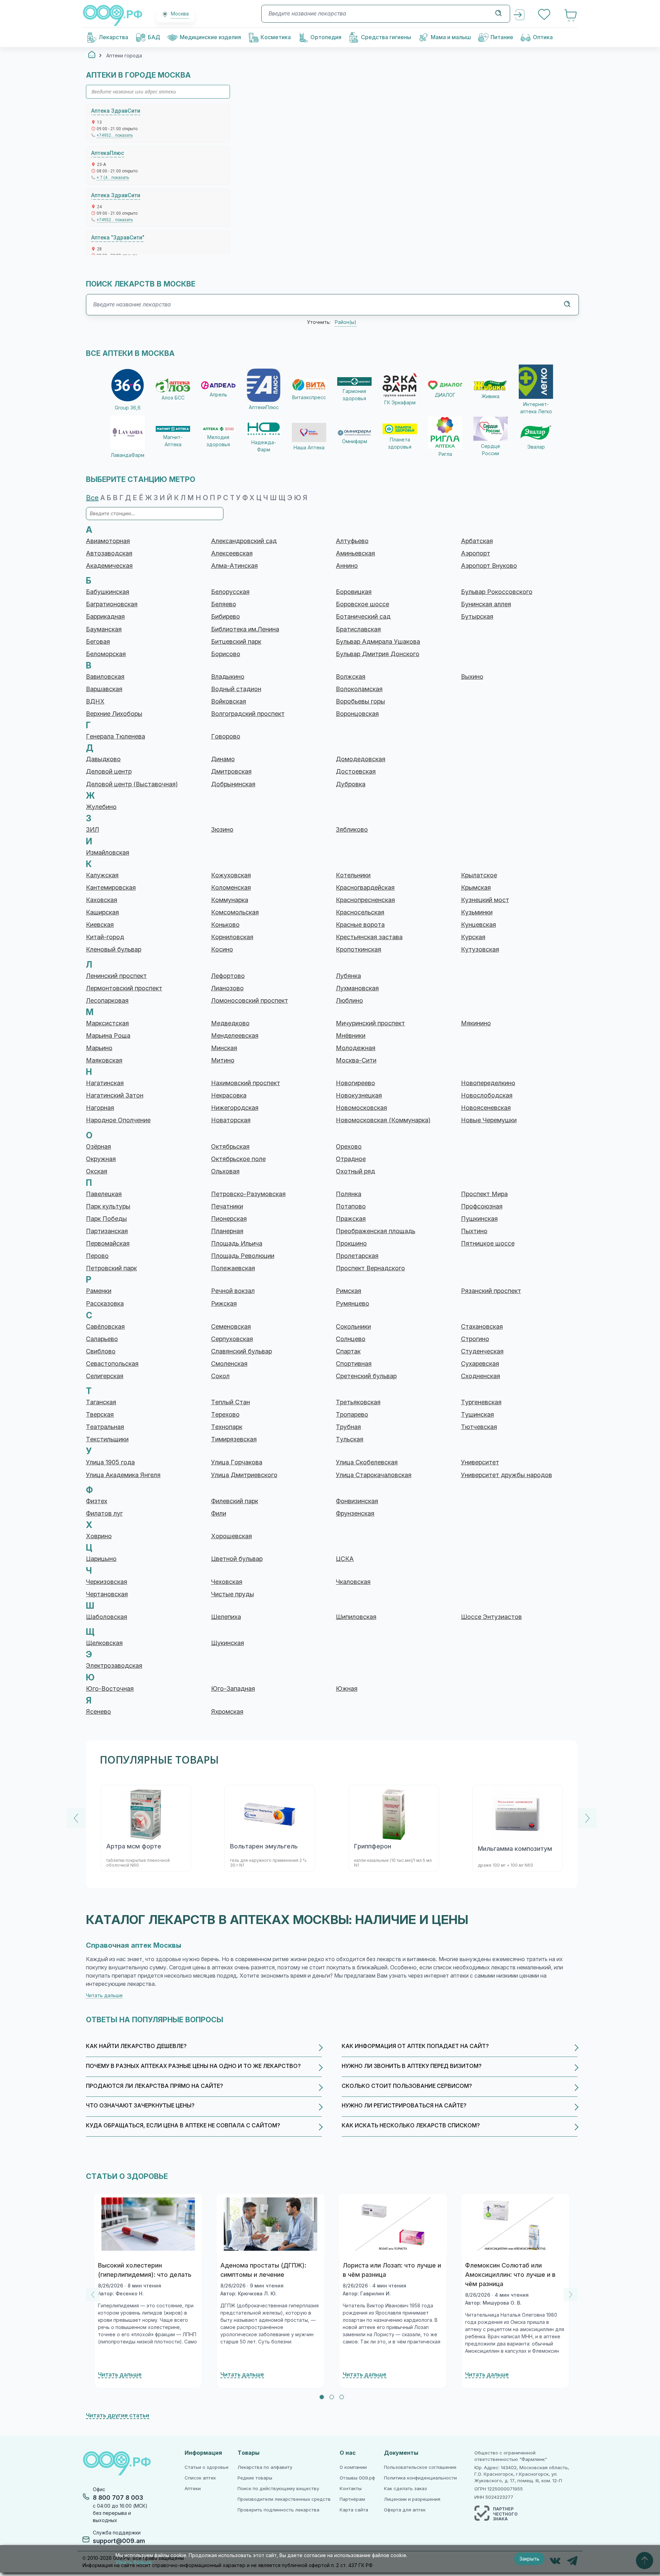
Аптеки (193, 2489)
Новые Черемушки (489, 1120)
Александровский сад (244, 541)
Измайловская (108, 853)
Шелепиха (226, 1617)
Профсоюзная (482, 1206)
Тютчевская (479, 1427)
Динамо (223, 759)
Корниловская (232, 937)
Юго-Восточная (110, 1689)
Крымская (476, 888)
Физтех (97, 1501)
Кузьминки (477, 912)
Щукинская (228, 1643)
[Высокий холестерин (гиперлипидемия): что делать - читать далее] (148, 2224)
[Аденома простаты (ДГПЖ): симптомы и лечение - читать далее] (271, 2224)
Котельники (353, 875)
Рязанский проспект (491, 1291)
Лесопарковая (107, 1001)
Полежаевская (233, 1268)
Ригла (445, 454)
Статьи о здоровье (207, 2467)
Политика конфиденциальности (420, 2478)
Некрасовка (229, 1095)
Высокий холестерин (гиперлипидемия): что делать (145, 2270)
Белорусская (230, 592)
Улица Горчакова (237, 1462)
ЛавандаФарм (128, 455)
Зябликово (352, 830)
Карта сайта (354, 2510)
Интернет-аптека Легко (536, 408)
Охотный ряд (355, 1171)
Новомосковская (361, 1108)
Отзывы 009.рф (357, 2478)
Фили (219, 1514)
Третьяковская (358, 1402)
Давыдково (103, 759)
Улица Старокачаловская (374, 1475)
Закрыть (529, 2559)
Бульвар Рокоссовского (497, 592)
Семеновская (231, 1327)
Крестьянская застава (369, 937)
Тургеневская (481, 1402)
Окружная (101, 1159)
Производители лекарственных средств (284, 2499)
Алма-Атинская (234, 566)
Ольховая (225, 1171)
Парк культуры (108, 1206)
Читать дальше (120, 2375)
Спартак (348, 1351)
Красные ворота (360, 925)
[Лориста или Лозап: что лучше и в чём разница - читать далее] (393, 2224)
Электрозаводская (114, 1666)
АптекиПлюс (264, 407)
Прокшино (351, 1244)
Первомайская (108, 1244)
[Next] (587, 1818)
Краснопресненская (365, 900)
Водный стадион (236, 689)
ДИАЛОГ (445, 395)
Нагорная (100, 1108)
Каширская (102, 912)
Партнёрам (352, 2499)
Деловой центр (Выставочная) (132, 784)
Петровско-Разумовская (248, 1194)
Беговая (98, 642)
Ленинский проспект (116, 976)
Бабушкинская (108, 592)
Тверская (100, 1415)
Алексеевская (232, 553)
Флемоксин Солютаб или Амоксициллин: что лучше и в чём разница (510, 2275)
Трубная (348, 1427)
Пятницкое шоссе (488, 1244)
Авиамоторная (108, 541)
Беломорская (106, 654)
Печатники (227, 1206)
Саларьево (102, 1339)
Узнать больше (134, 2562)
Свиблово (101, 1351)
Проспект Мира (484, 1194)
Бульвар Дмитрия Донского (378, 654)
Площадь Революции (243, 1256)
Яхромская (227, 1712)
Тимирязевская (234, 1439)
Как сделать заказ (405, 2489)
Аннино (347, 566)
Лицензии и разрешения (412, 2499)
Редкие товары (255, 2478)
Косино (222, 949)
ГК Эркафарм (400, 403)
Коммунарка (230, 900)
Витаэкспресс (309, 397)
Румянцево (353, 1304)
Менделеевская (235, 1036)
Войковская (229, 701)
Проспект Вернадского (370, 1268)
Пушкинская (479, 1219)
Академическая (109, 566)
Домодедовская (361, 759)
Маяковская (104, 1060)
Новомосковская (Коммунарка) (383, 1120)
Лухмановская (357, 988)
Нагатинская (105, 1083)
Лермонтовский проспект (124, 988)
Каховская (102, 900)
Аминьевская (355, 553)
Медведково (230, 1023)
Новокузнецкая (359, 1095)
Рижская (224, 1304)
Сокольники (353, 1327)
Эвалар (536, 447)
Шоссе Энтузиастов (491, 1617)
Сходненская (481, 1376)
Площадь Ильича (237, 1244)
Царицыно (101, 1559)
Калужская (102, 875)
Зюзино (222, 830)
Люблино (349, 1001)
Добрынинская (233, 784)
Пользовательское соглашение (420, 2467)
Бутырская (477, 617)
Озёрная (98, 1147)
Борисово (226, 654)
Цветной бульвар (237, 1559)
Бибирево (225, 617)
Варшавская (104, 689)
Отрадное (351, 1159)
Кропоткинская (359, 949)
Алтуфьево (352, 541)
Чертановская (107, 1594)
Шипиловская (356, 1617)
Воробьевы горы (360, 701)
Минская (224, 1048)
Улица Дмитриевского (244, 1475)
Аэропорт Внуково (489, 566)
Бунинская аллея (486, 604)
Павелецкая (104, 1194)
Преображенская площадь (376, 1231)
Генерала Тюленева (115, 736)
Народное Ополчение (118, 1120)
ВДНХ (95, 701)
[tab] (322, 2397)
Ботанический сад (363, 617)
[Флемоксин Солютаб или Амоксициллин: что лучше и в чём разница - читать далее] (515, 2224)
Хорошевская (232, 1536)
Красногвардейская (365, 888)
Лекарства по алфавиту (265, 2467)
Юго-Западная (233, 1689)
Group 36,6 (128, 408)
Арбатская (477, 541)
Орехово (349, 1147)
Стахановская (482, 1327)
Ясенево (98, 1712)
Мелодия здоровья (218, 441)
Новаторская (231, 1120)
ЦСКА (345, 1559)
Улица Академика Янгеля (123, 1475)
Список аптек (200, 2478)
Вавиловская (105, 677)
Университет (480, 1462)
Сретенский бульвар (366, 1376)
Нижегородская (235, 1108)
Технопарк (227, 1427)
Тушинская (477, 1415)
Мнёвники (351, 1036)
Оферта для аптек (405, 2510)
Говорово (226, 736)
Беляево (224, 604)
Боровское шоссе (362, 604)
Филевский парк (235, 1501)
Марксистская (107, 1023)
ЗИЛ (92, 830)
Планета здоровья (400, 443)
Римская (349, 1291)
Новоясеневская (486, 1108)
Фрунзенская (355, 1514)
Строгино (475, 1339)
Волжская (351, 677)
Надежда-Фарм (264, 446)
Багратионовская (112, 604)
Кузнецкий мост (485, 900)
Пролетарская (357, 1256)
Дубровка (351, 784)
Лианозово (227, 988)
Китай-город (105, 937)
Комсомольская (235, 912)
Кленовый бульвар (114, 949)
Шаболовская (107, 1617)
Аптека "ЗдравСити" (118, 238)
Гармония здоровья (354, 395)
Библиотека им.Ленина (245, 629)
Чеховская (227, 1582)
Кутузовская (480, 949)
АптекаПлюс (108, 153)
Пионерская (229, 1219)
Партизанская (107, 1231)
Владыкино (228, 677)
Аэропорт (476, 553)
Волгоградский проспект (248, 714)
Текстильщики (107, 1439)
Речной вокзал (233, 1291)
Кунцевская (478, 925)
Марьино (99, 1048)
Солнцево (351, 1339)
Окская (97, 1171)
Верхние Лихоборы (114, 714)
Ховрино (99, 1536)
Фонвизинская (357, 1501)
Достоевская (356, 772)
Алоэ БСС (173, 398)
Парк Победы (106, 1219)
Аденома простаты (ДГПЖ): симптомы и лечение (263, 2270)
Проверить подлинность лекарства (278, 2510)
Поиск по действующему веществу (278, 2489)
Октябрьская (230, 1147)
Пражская (351, 1219)
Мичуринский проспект (370, 1023)
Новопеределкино (488, 1083)
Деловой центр (109, 772)
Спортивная (354, 1364)
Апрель (218, 395)
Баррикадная (105, 617)
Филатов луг (104, 1514)
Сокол (220, 1376)
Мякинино (476, 1023)
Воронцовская (357, 714)
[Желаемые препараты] (545, 15)
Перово (97, 1256)
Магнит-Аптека (173, 441)
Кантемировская (111, 888)
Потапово (351, 1206)
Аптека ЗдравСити (116, 111)
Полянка (349, 1194)
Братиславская (358, 629)
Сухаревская (480, 1364)
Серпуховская (232, 1339)
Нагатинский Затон (115, 1095)
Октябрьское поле (238, 1159)
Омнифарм (355, 441)
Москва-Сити (356, 1060)
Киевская (100, 925)
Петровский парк (111, 1268)
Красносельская (360, 912)
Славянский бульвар (241, 1351)
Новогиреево (355, 1083)
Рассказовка (105, 1304)
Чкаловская (353, 1582)
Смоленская (229, 1364)
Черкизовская (107, 1582)
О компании (353, 2467)
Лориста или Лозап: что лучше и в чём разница (392, 2270)
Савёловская (105, 1327)
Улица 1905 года (110, 1462)
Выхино (472, 677)
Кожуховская (231, 875)
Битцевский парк (236, 642)
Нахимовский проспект (246, 1083)
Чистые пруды (233, 1594)
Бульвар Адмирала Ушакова (378, 642)
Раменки (99, 1291)
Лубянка (348, 976)
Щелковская (104, 1643)
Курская (473, 937)
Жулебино (101, 807)
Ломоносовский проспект (250, 1001)
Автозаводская (109, 553)
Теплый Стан (230, 1402)
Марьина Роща (108, 1036)
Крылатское (479, 875)
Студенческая (482, 1351)
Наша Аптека (309, 448)
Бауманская (104, 629)
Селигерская (105, 1376)
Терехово (225, 1415)
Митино (223, 1060)
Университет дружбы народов (507, 1475)
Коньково (225, 925)
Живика (491, 396)
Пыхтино (474, 1231)
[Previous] (76, 1818)
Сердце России (491, 450)
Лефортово (228, 976)
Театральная (105, 1427)
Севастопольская (112, 1364)
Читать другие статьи (118, 2415)
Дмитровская (231, 772)
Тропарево (352, 1415)
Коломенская (231, 888)
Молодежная (356, 1048)
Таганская (101, 1402)
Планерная (227, 1231)
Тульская (350, 1439)
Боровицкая (354, 592)
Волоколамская (359, 689)
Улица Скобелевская (367, 1462)
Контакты (351, 2489)
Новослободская (487, 1095)
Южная (347, 1689)
